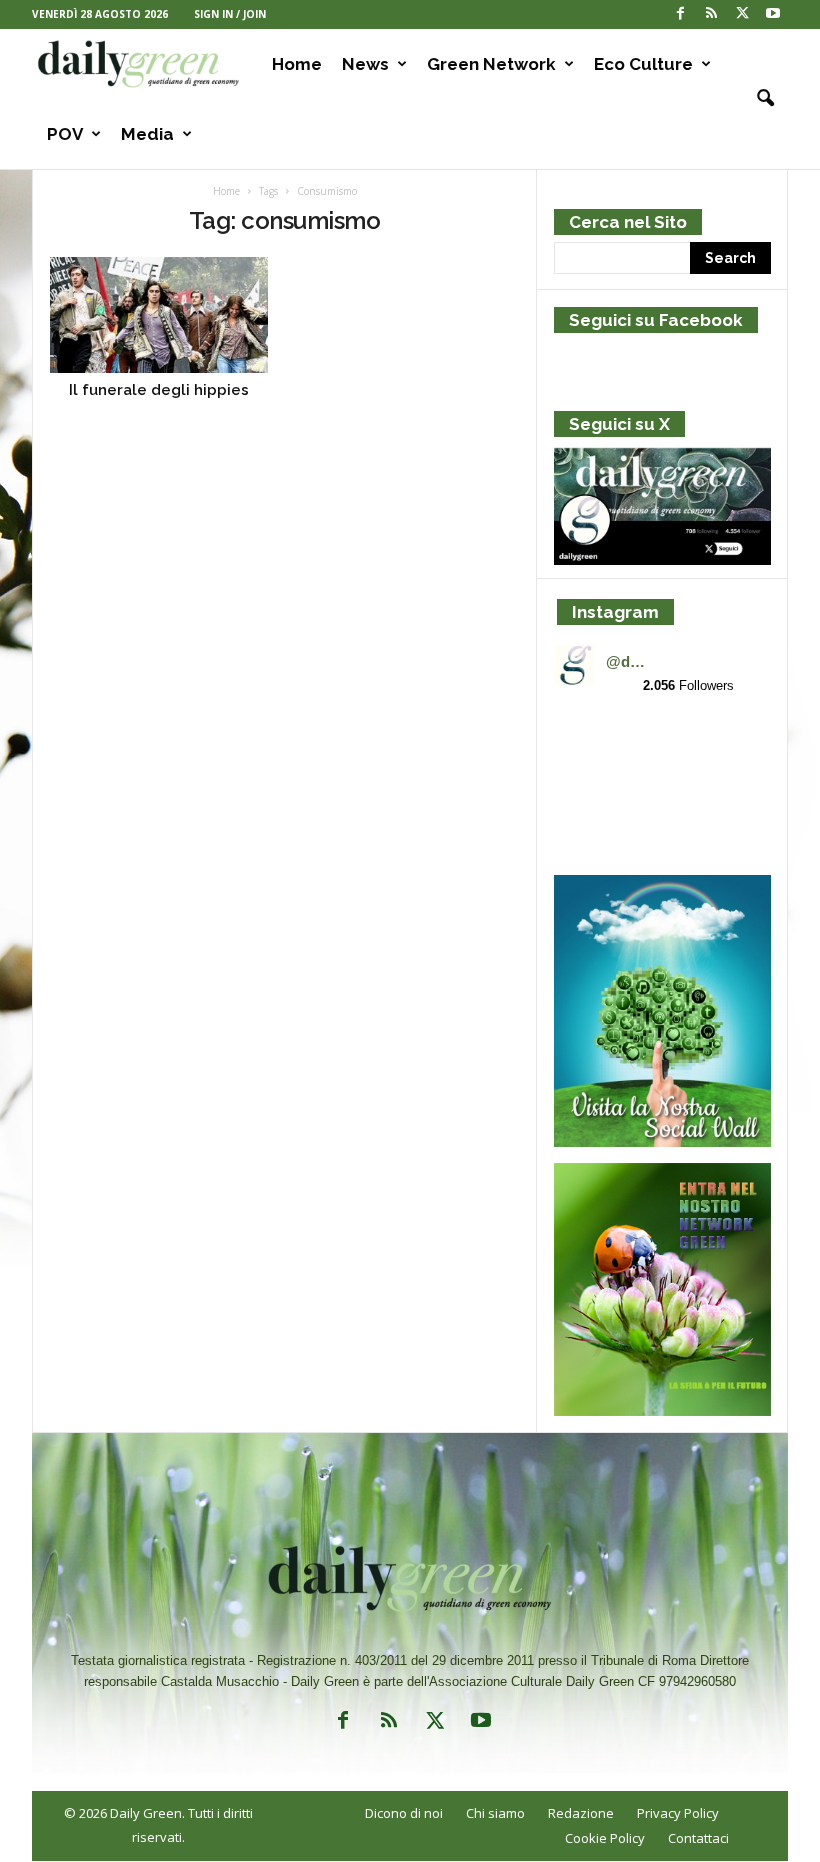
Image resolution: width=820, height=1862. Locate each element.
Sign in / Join (230, 14)
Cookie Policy (605, 1838)
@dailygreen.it (628, 661)
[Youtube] (773, 14)
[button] (758, 99)
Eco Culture (643, 64)
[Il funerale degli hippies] (159, 315)
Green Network (491, 64)
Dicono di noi (404, 1813)
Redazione (581, 1813)
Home (297, 64)
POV (65, 134)
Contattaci (698, 1838)
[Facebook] (680, 14)
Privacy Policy (678, 1813)
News (365, 64)
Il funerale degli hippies (159, 390)
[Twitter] (742, 14)
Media (147, 134)
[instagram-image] (589, 747)
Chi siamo (495, 1813)
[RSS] (711, 14)
